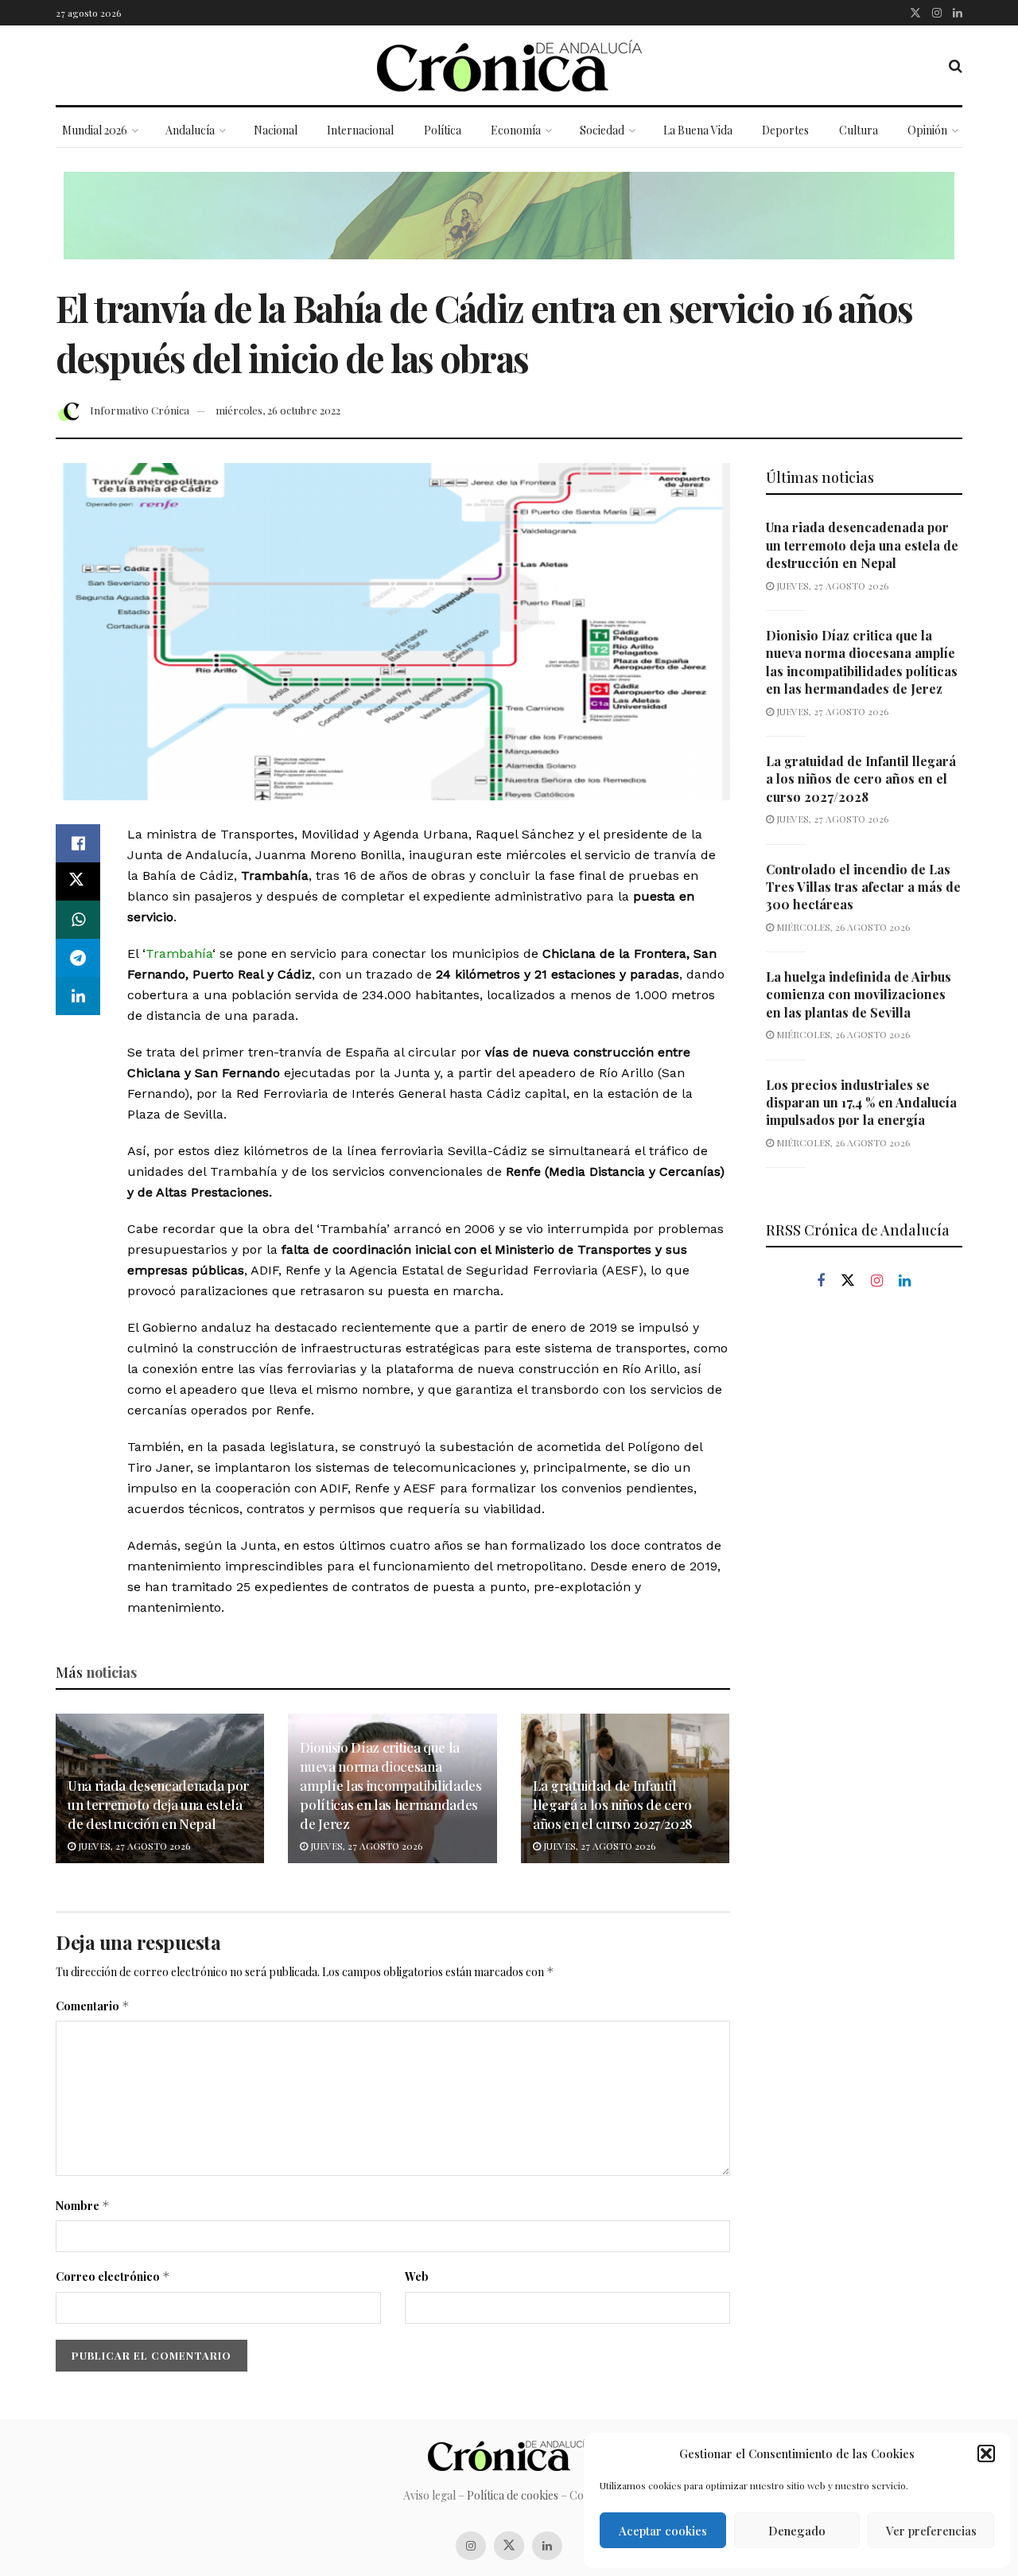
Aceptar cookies (663, 2531)
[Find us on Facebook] (821, 1281)
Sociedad (602, 130)
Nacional (276, 130)
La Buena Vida (698, 130)
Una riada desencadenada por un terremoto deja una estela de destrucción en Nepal (158, 1804)
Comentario (93, 2006)
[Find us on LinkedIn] (958, 13)
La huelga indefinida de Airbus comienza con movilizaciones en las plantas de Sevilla (859, 994)
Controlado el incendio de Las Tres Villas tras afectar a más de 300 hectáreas (863, 887)
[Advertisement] (865, 1574)
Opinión (927, 130)
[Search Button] (956, 65)
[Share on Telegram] (78, 958)
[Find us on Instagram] (937, 13)
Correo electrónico (113, 2276)
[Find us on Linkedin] (905, 1281)
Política (443, 130)
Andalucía (190, 130)
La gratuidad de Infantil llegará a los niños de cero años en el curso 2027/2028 (613, 1804)
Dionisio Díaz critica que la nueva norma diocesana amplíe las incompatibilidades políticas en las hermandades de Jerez (390, 1785)
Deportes (785, 130)
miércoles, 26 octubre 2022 (278, 410)
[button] (986, 2453)
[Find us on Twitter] (915, 13)
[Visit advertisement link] (509, 228)
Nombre (83, 2206)
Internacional (360, 130)
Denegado (797, 2531)
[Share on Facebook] (78, 843)
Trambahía (179, 953)
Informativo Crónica (140, 410)
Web (417, 2276)
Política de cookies (513, 2495)
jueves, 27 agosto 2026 (133, 1846)
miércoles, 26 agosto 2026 (842, 927)
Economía (516, 130)
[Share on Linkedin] (78, 996)
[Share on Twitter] (78, 881)
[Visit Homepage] (509, 66)
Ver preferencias (931, 2531)
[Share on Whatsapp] (78, 920)
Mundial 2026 (95, 130)
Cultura (859, 130)
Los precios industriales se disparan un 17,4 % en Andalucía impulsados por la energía (861, 1103)
